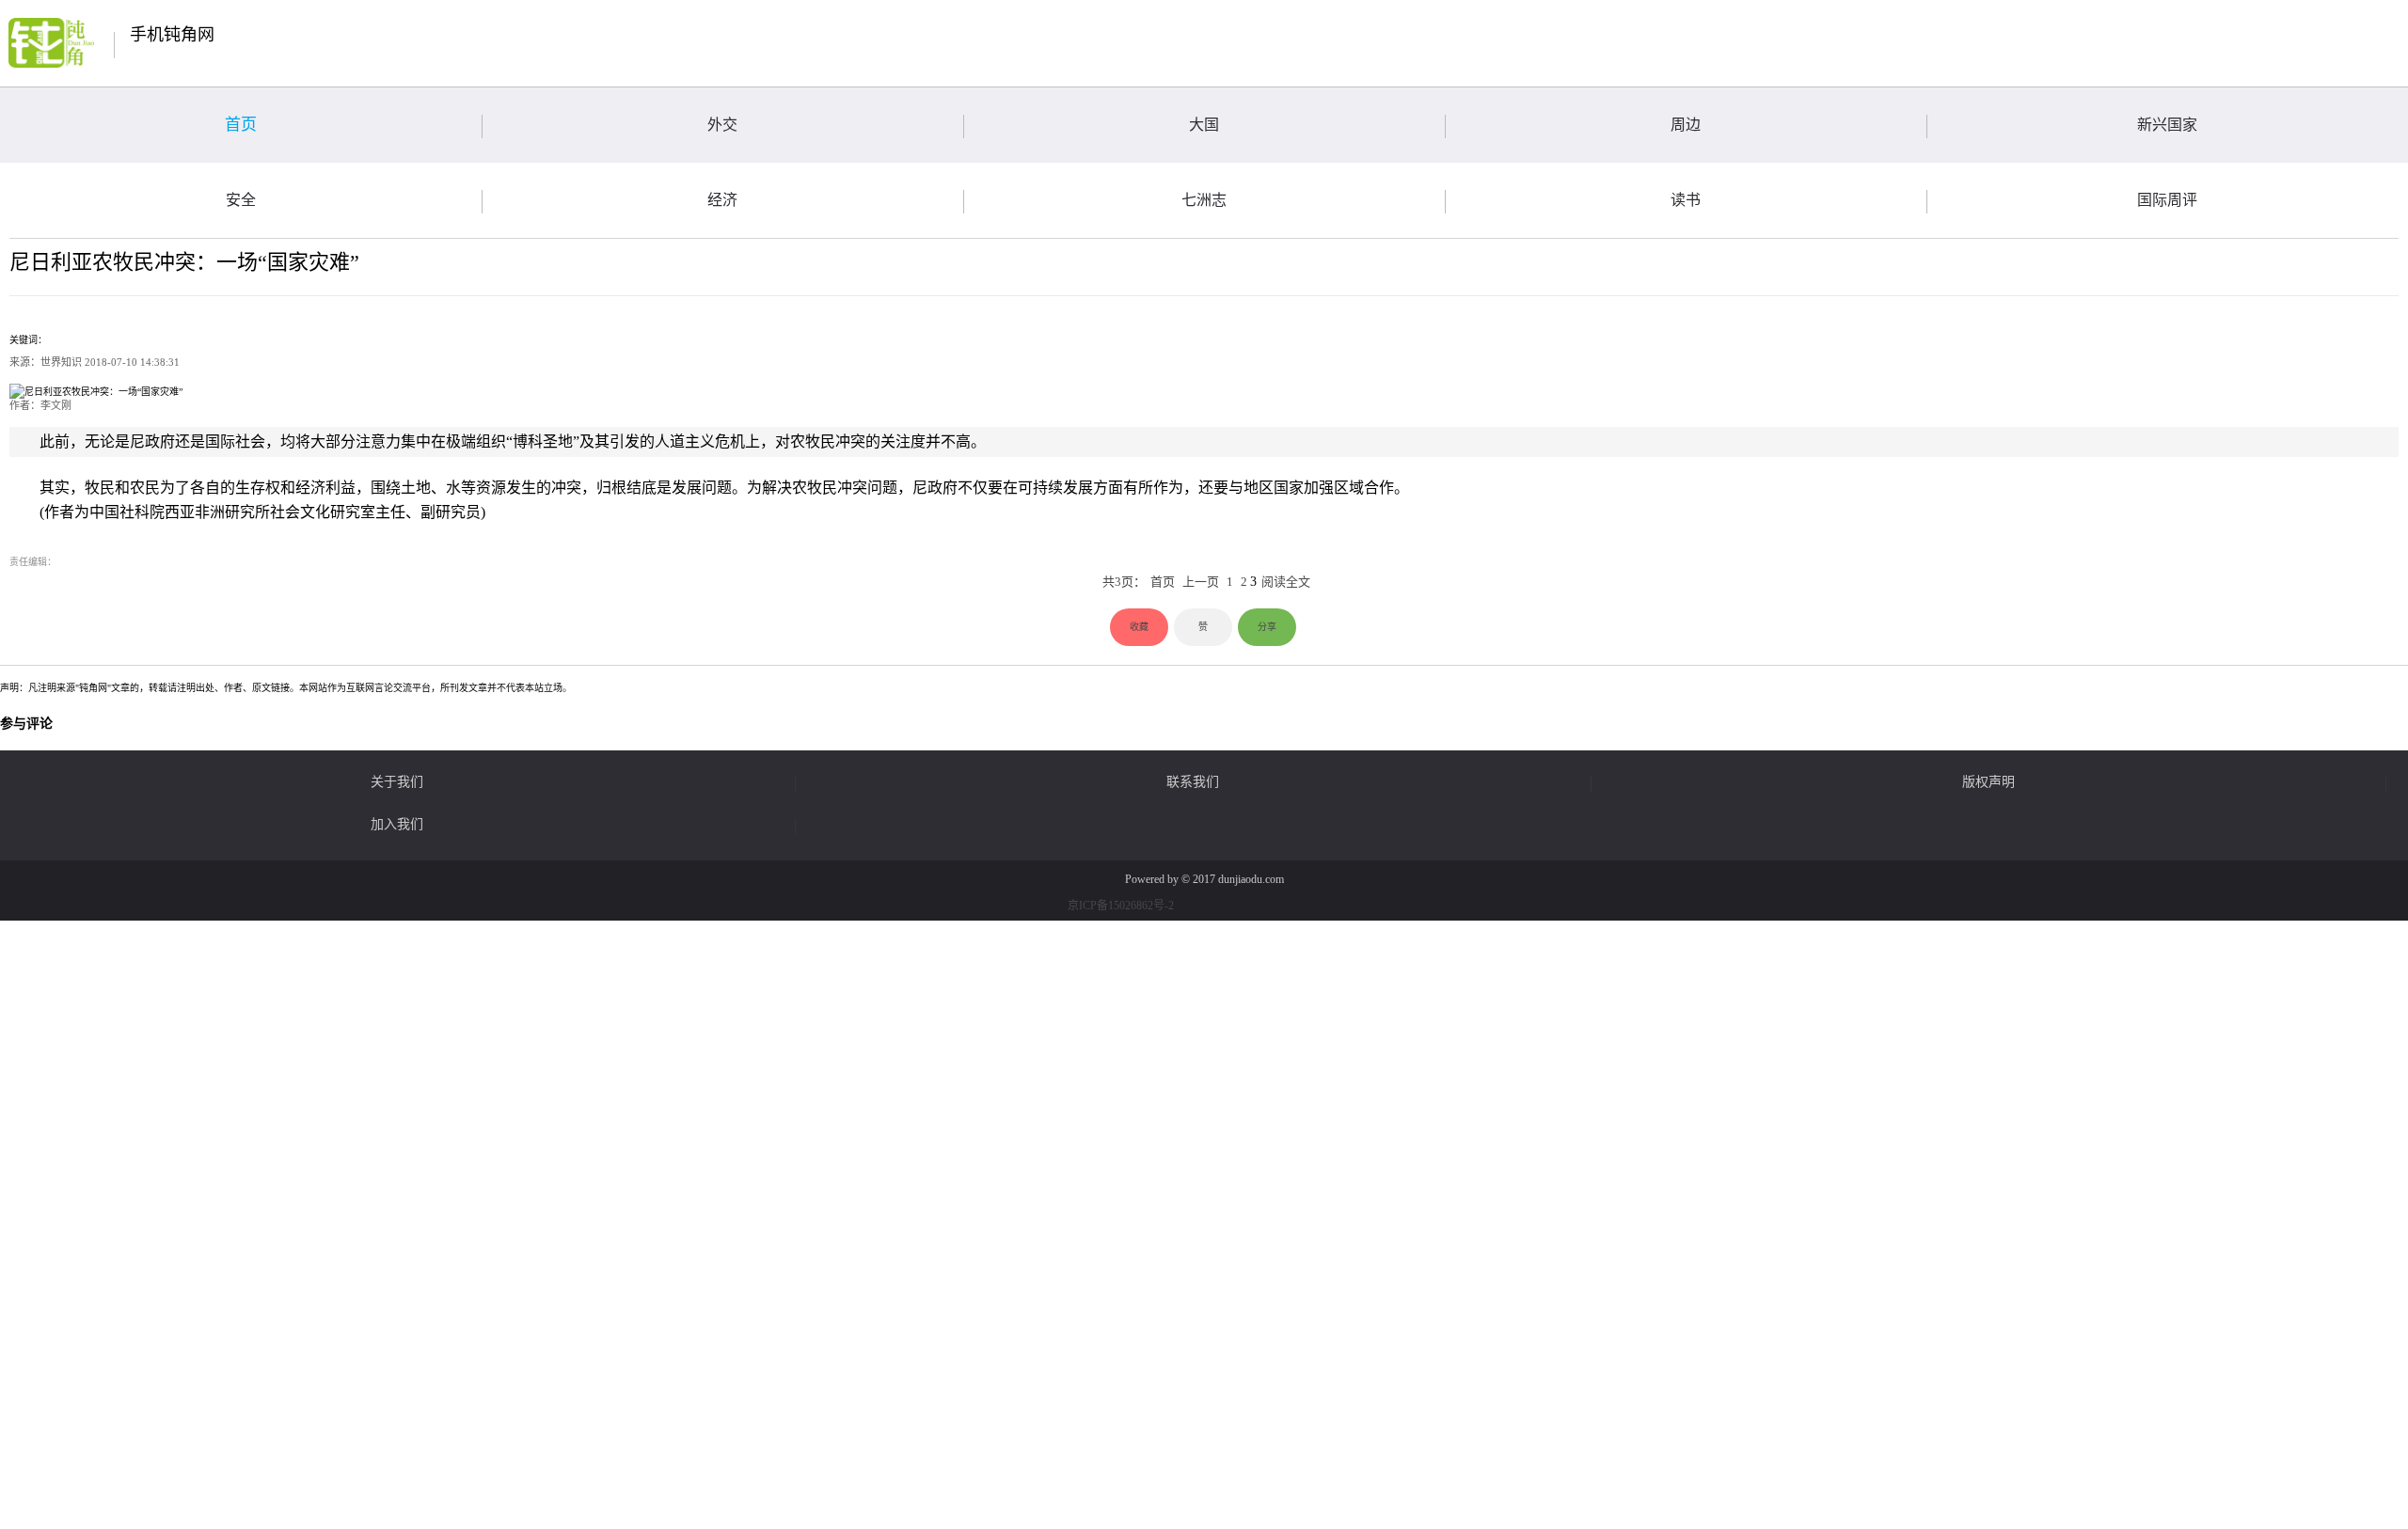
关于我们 (397, 782)
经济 (722, 200)
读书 (1686, 200)
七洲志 (1204, 200)
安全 (241, 200)
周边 (1686, 125)
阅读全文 (1286, 582)
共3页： (1124, 582)
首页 (241, 125)
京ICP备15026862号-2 (1121, 906)
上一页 (1201, 582)
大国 (1204, 125)
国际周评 (2167, 200)
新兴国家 (2167, 125)
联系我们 (1193, 782)
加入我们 (397, 825)
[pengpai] (51, 43)
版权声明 (1988, 782)
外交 (722, 125)
